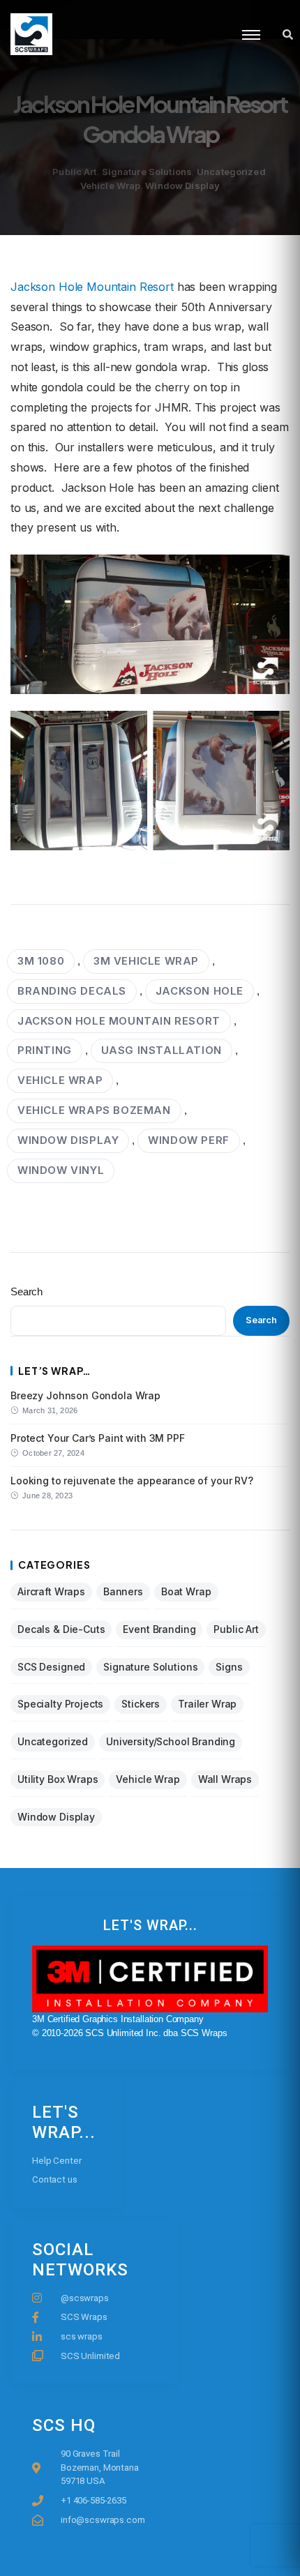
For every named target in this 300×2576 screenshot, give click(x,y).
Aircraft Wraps (51, 1591)
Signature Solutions (147, 172)
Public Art (74, 172)
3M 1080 (41, 961)
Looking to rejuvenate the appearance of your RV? (132, 1481)
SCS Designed (51, 1667)
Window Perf (189, 1140)
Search (27, 1291)
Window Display (182, 186)
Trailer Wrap (207, 1704)
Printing (45, 1050)
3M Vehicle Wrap (146, 961)
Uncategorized (231, 172)
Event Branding (159, 1629)
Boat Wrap (186, 1591)
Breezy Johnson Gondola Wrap (85, 1395)
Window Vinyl (61, 1170)
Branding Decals (72, 991)
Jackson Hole (200, 991)
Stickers (141, 1704)
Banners (123, 1591)
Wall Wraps (225, 1779)
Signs (229, 1667)
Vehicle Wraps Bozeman (94, 1110)
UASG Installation (162, 1050)
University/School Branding (171, 1741)
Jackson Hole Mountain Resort (92, 287)
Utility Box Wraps (58, 1779)
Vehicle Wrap (111, 186)
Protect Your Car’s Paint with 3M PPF (98, 1438)
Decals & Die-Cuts (61, 1629)
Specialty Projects (60, 1704)
